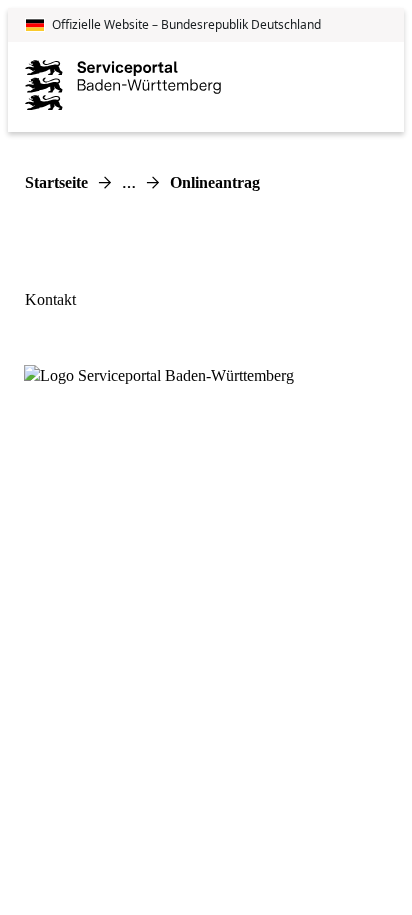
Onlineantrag (215, 182)
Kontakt (50, 299)
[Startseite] (123, 87)
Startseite (56, 182)
